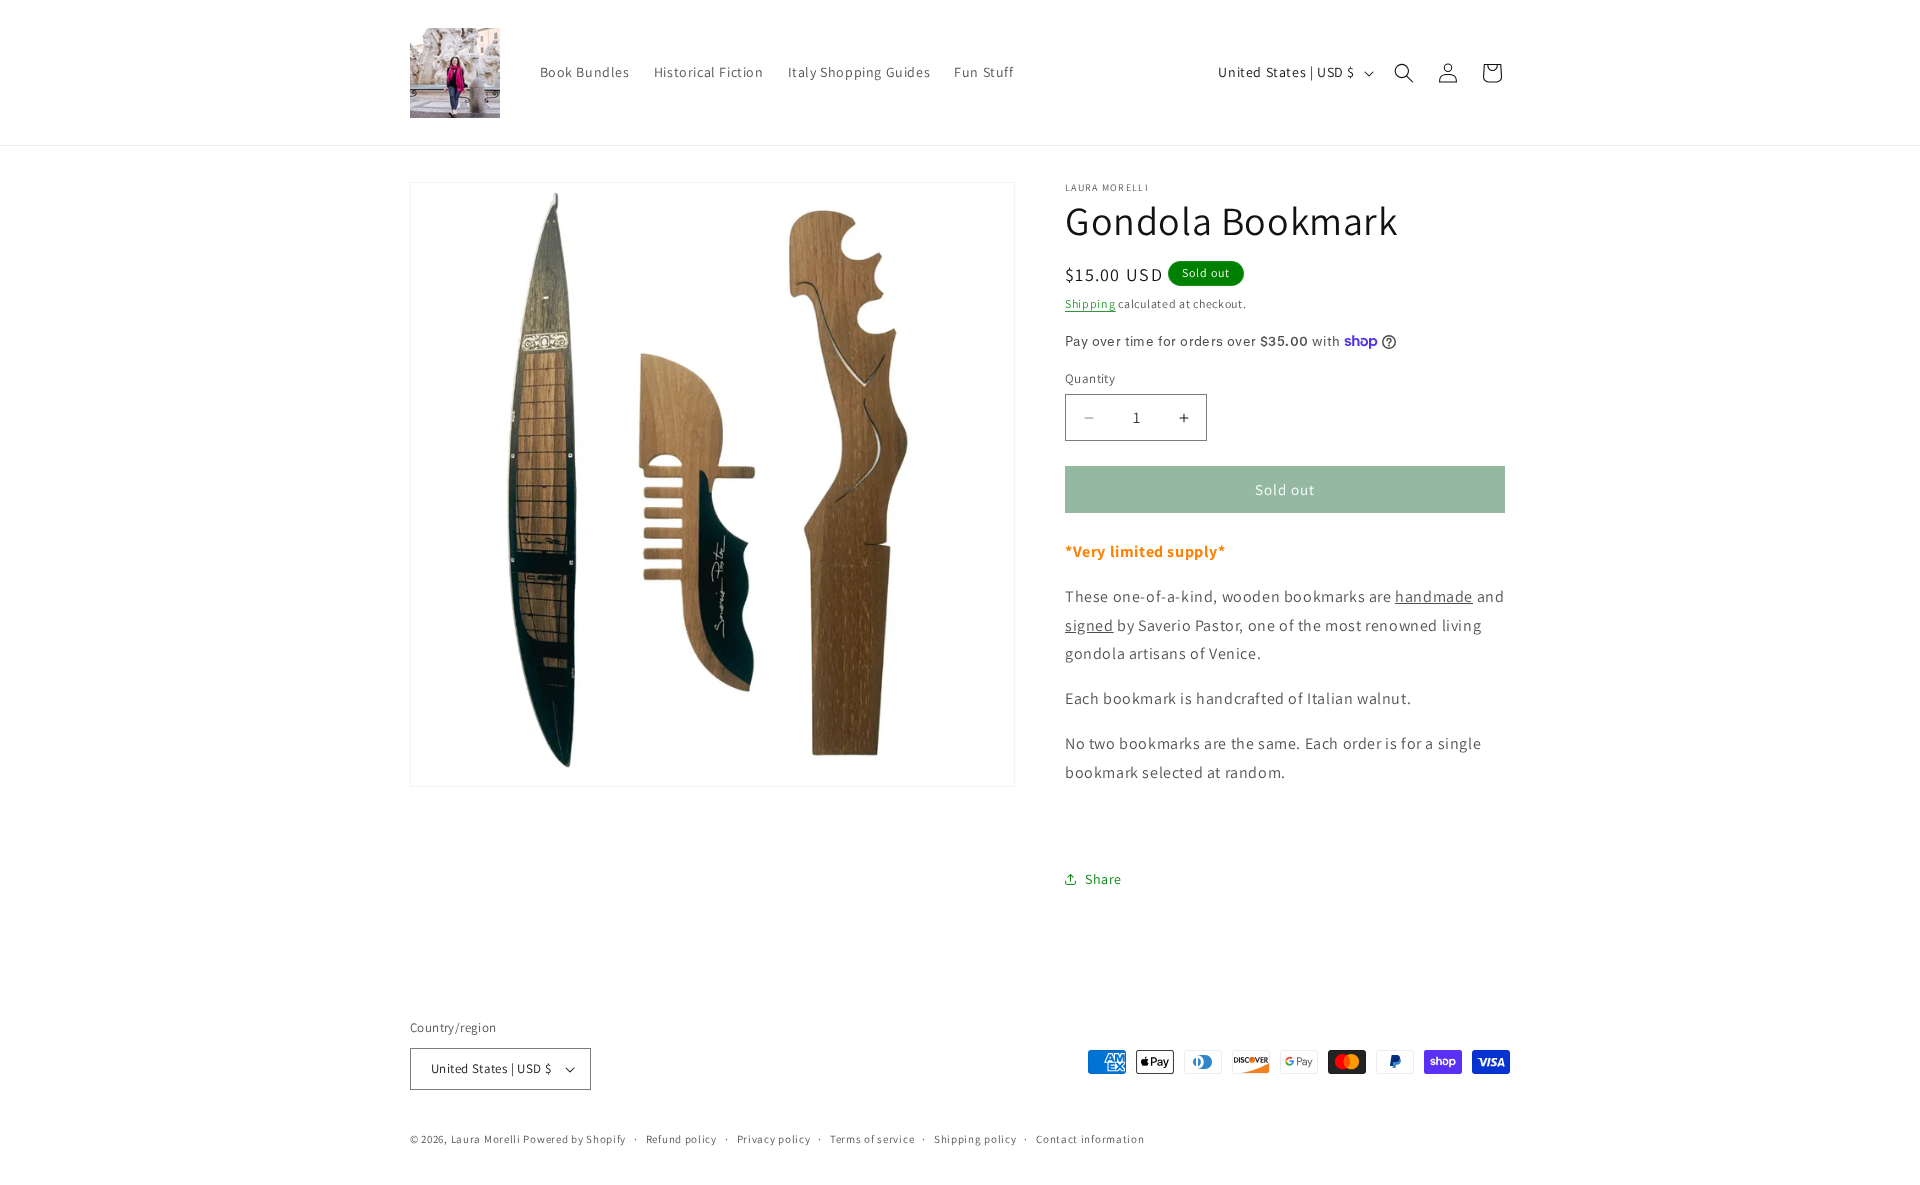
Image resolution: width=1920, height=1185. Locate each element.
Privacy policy (774, 1139)
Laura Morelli (486, 1139)
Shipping (1090, 303)
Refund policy (681, 1139)
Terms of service (872, 1139)
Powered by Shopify (574, 1139)
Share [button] (1103, 879)
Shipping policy (975, 1139)
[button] (1404, 73)
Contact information (1090, 1139)
